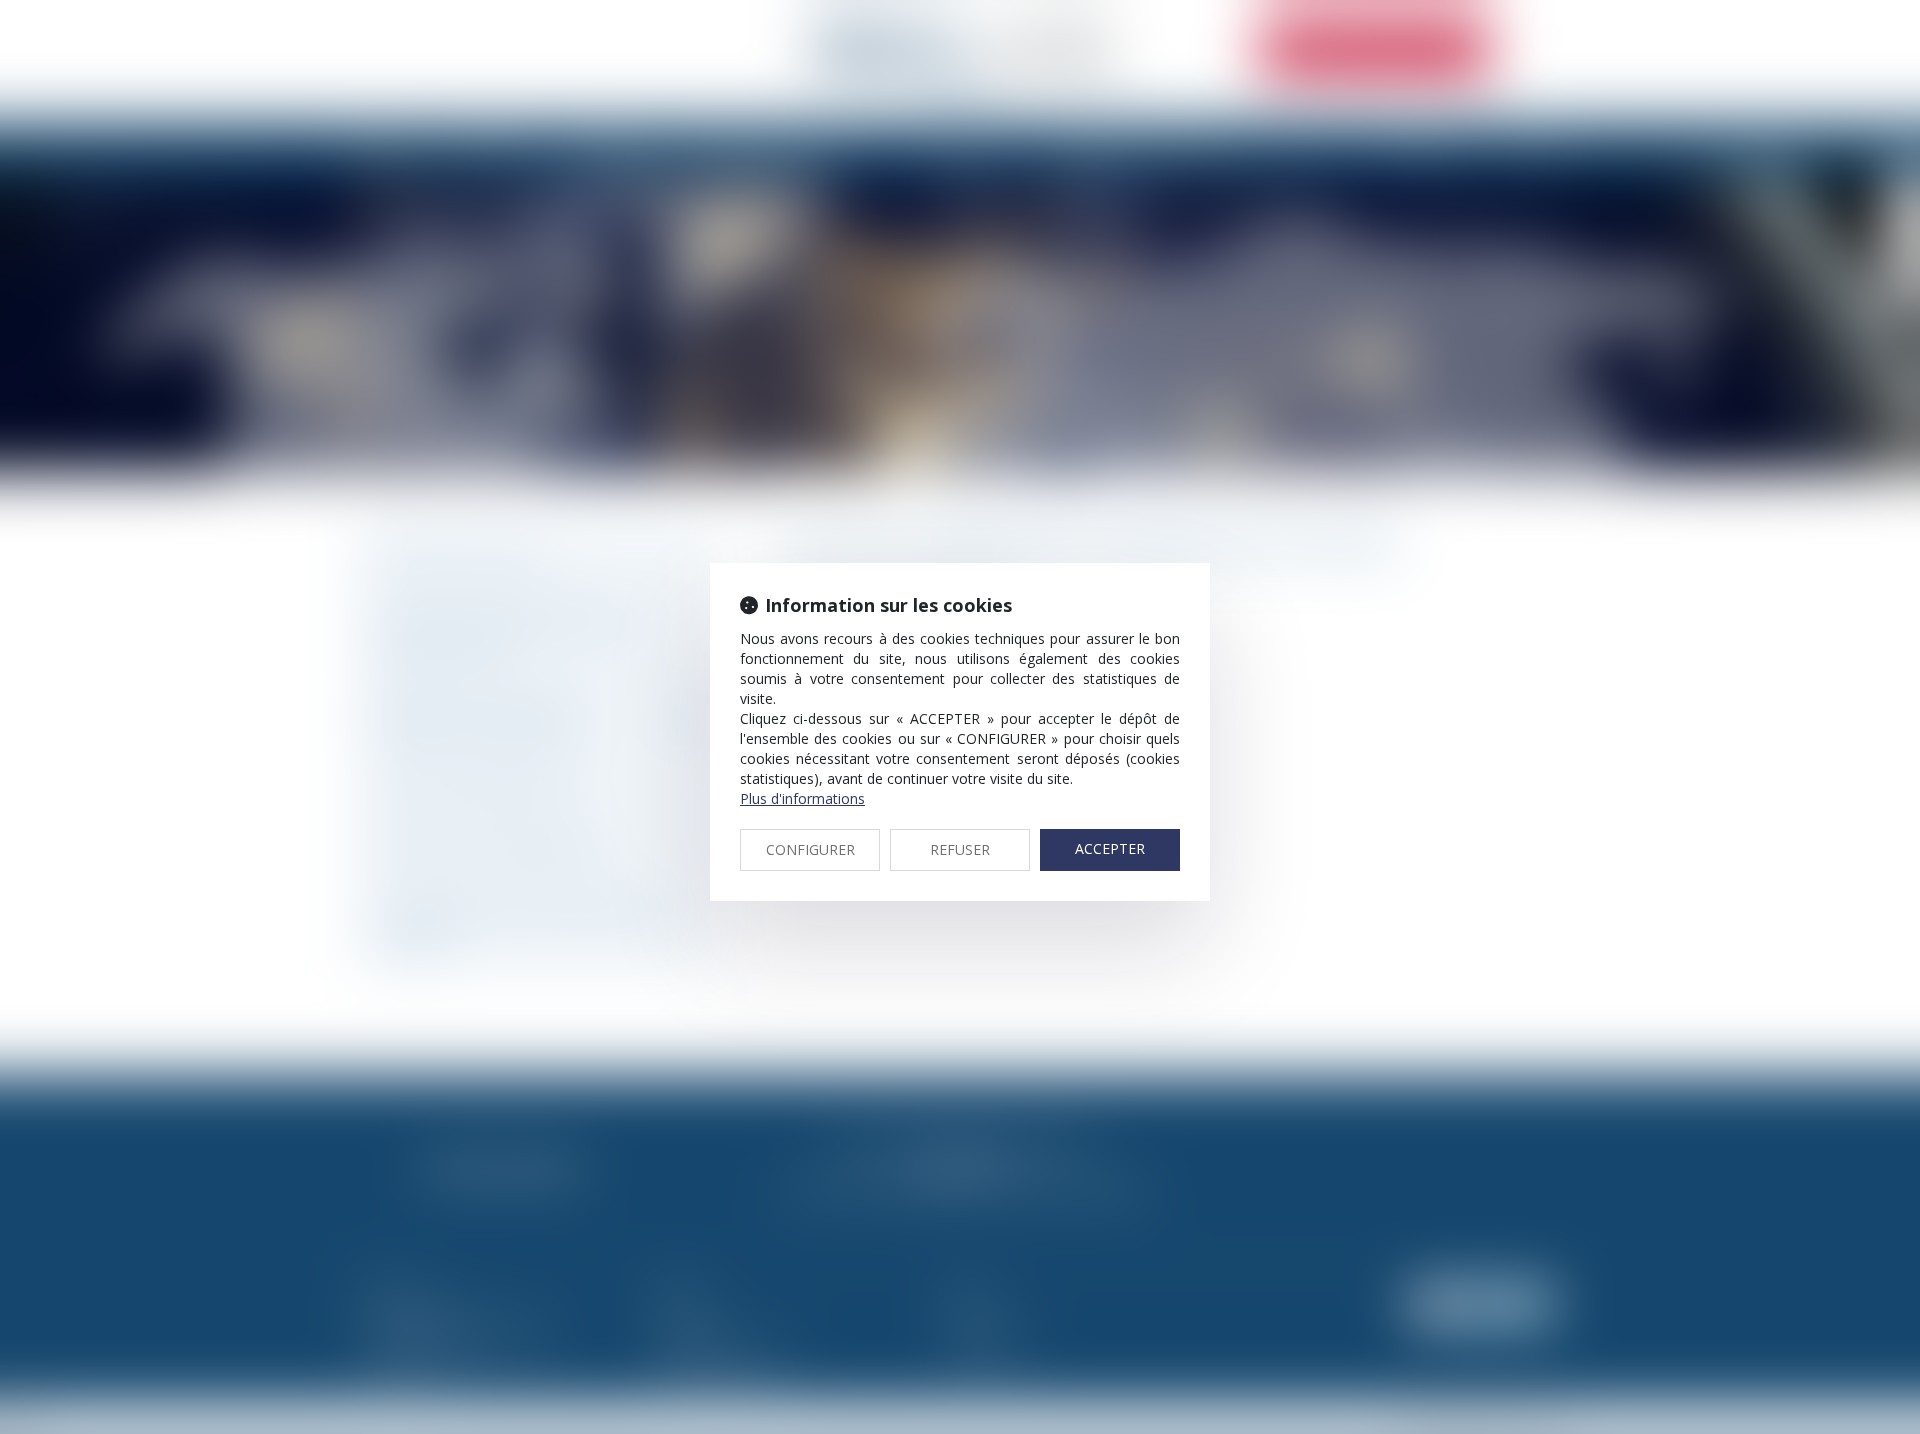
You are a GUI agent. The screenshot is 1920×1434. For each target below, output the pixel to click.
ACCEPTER (1110, 848)
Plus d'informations (802, 798)
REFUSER (960, 849)
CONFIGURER (810, 849)
